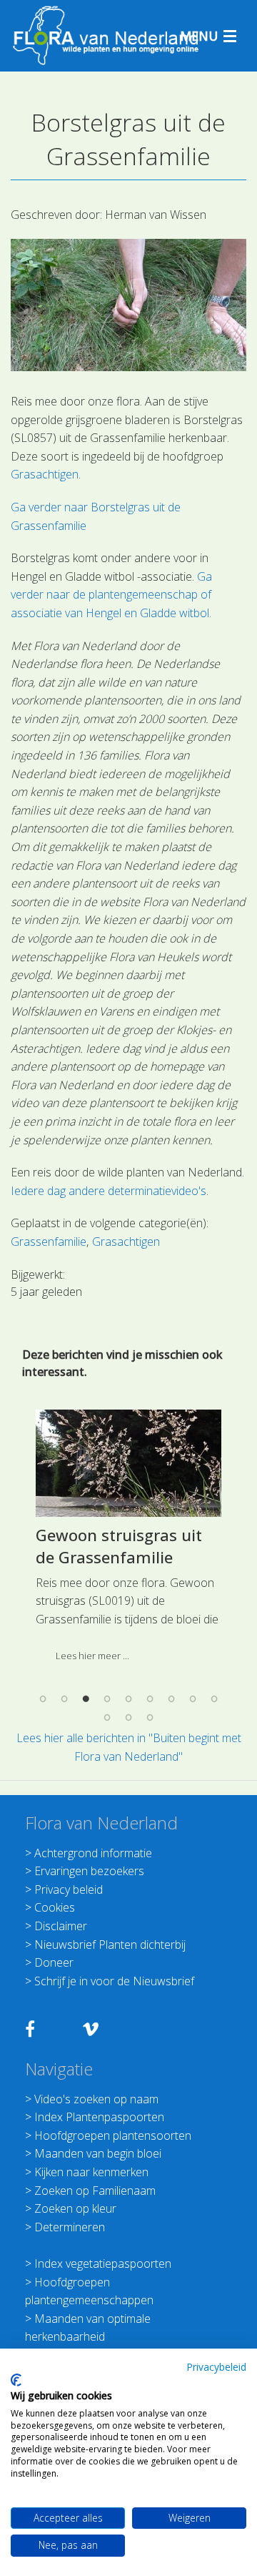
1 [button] (43, 1699)
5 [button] (128, 1699)
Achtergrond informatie (93, 1853)
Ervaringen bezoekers (89, 1871)
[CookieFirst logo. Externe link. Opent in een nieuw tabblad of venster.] (16, 2380)
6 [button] (150, 1699)
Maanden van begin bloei (98, 2153)
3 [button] (86, 1699)
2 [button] (64, 1699)
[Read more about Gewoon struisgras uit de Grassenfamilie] (128, 1463)
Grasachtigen (45, 474)
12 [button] (150, 1717)
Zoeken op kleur (75, 2208)
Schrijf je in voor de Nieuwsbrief (114, 1981)
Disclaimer (61, 1926)
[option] (128, 1541)
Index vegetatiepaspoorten (103, 2263)
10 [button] (107, 1717)
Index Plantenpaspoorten (99, 2117)
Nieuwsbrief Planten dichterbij (110, 1945)
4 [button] (107, 1699)
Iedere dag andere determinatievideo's (109, 1191)
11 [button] (128, 1717)
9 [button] (214, 1699)
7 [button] (171, 1699)
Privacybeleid (216, 2367)
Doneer (54, 1962)
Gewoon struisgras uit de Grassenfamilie (119, 1546)
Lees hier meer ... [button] (92, 1656)
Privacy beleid (69, 1889)
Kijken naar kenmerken (91, 2172)
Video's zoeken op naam (96, 2099)
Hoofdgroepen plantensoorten (113, 2135)
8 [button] (193, 1699)
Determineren (70, 2227)
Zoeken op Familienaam (95, 2191)
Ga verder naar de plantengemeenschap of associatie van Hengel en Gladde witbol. (111, 595)
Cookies (55, 1907)
